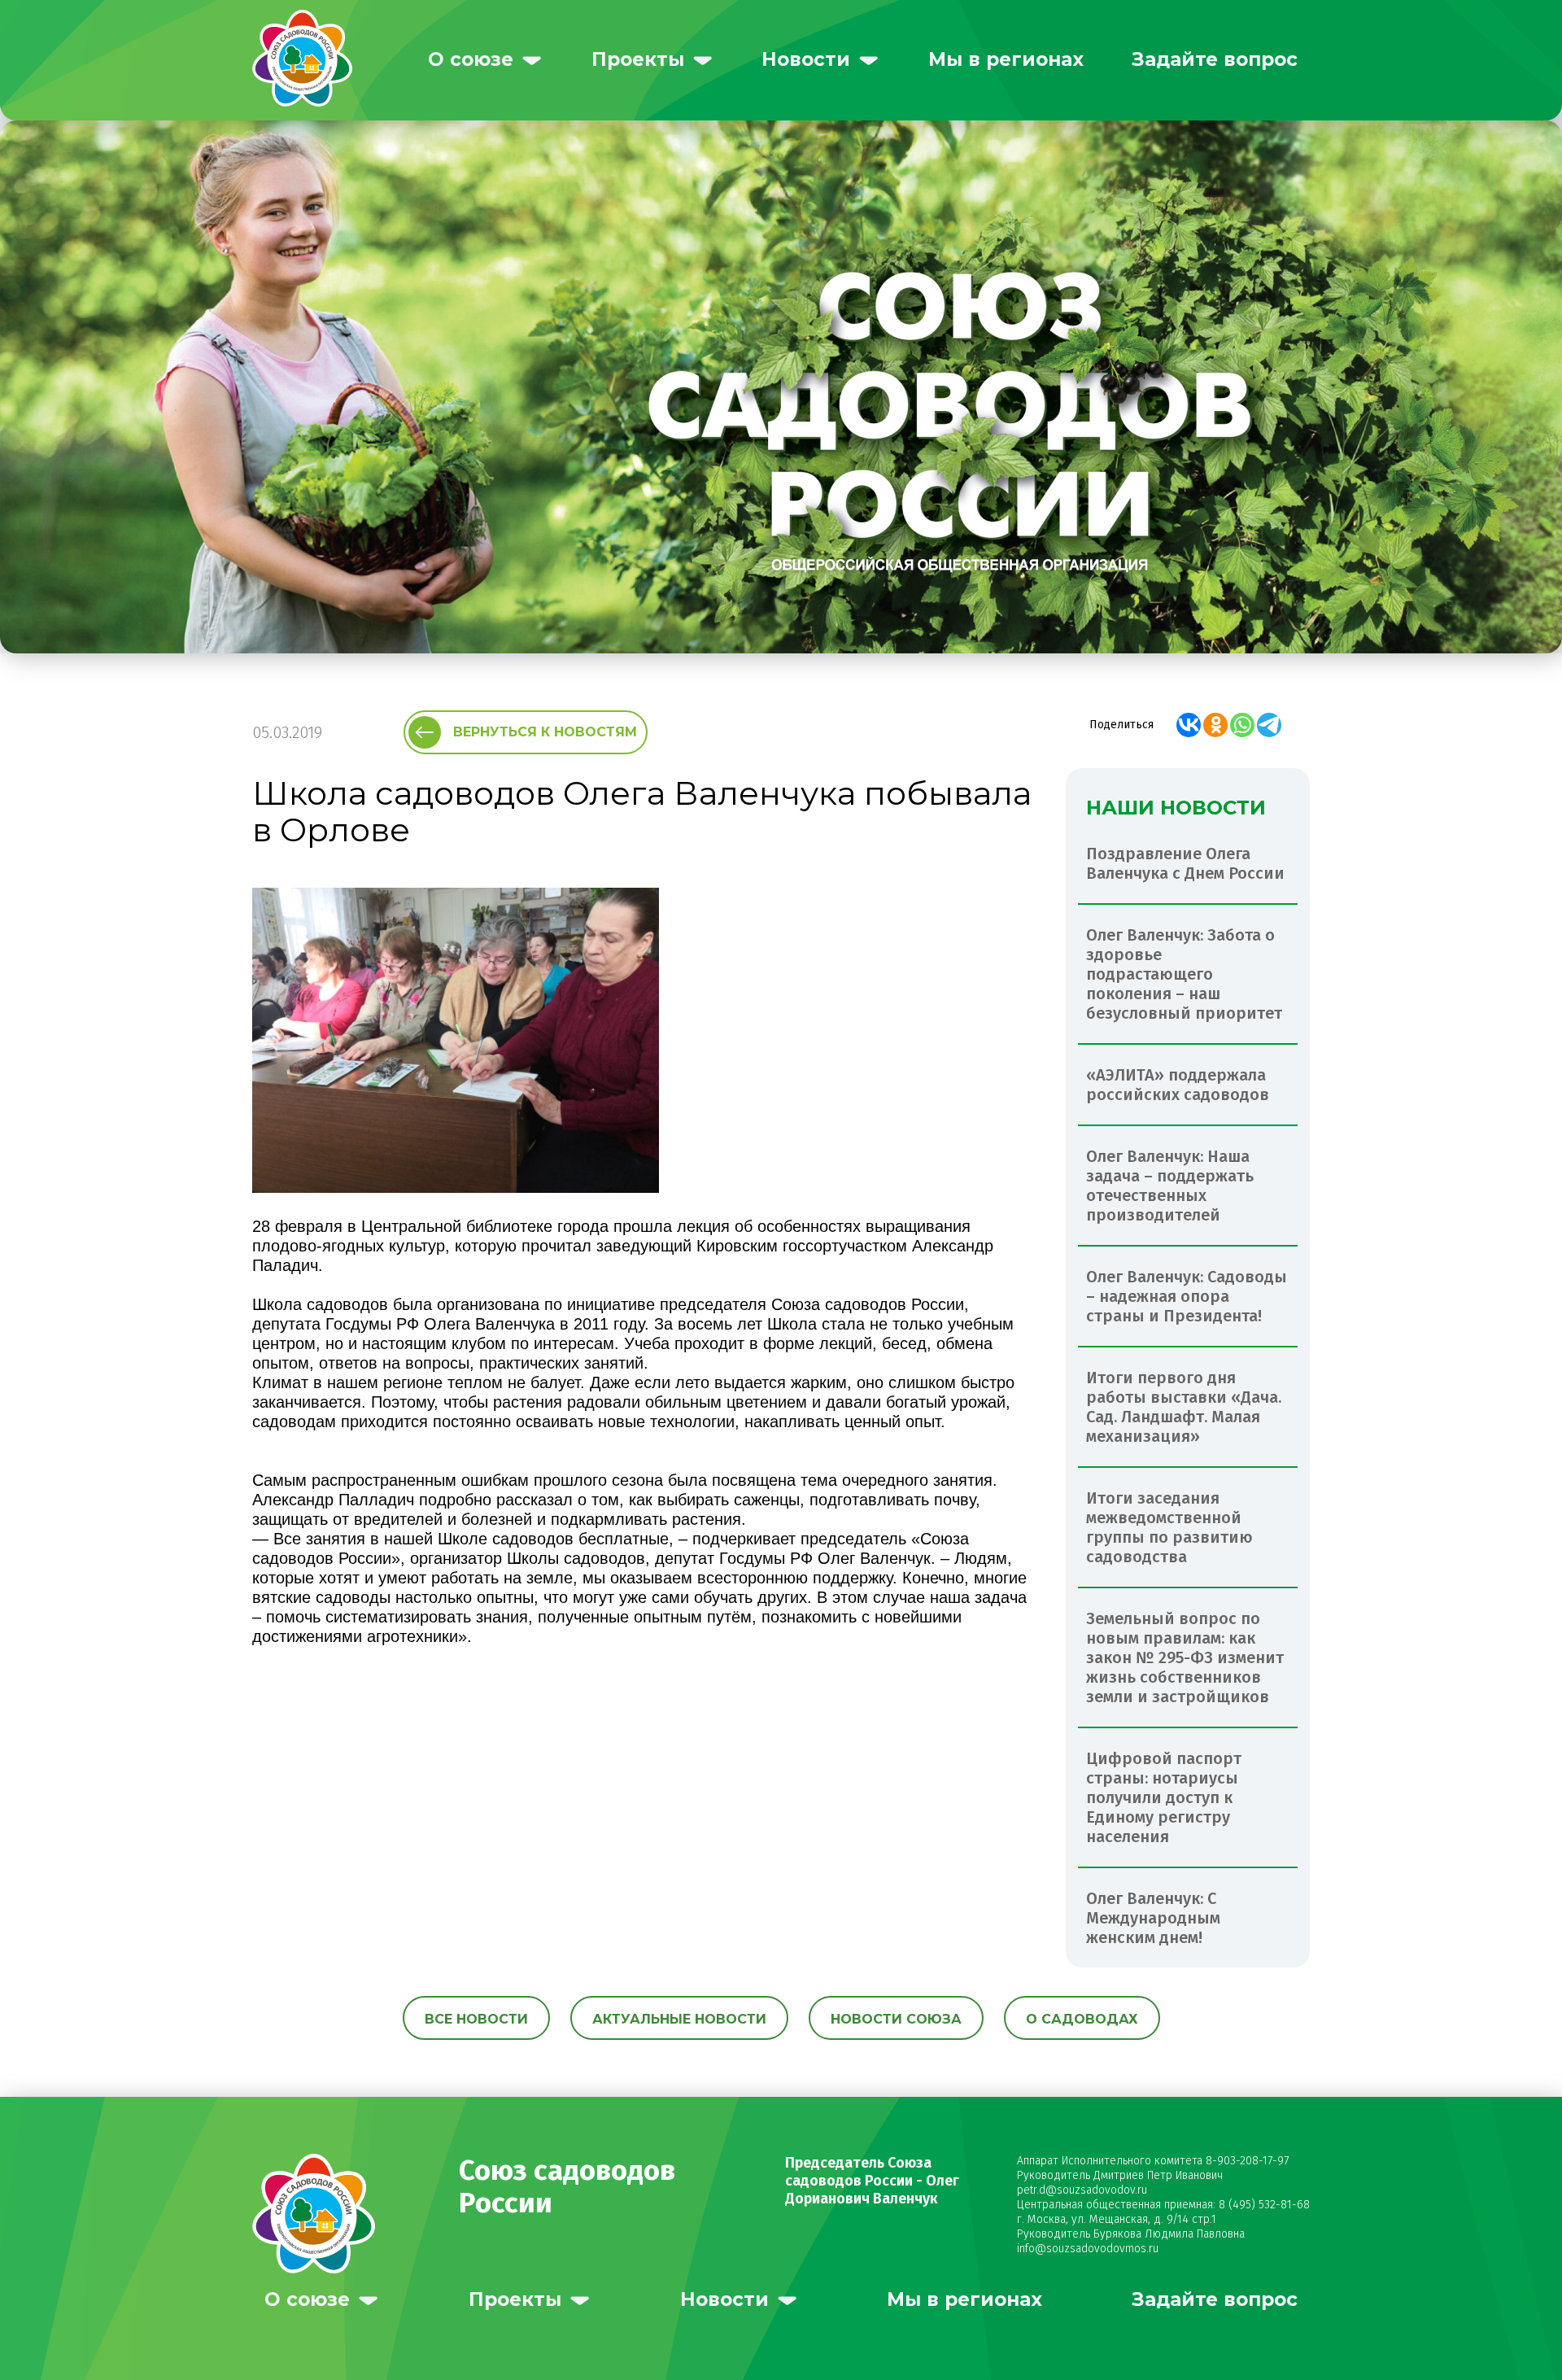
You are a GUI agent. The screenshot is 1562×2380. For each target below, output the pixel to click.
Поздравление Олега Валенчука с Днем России (1185, 863)
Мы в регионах (1006, 59)
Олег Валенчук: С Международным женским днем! (1153, 1918)
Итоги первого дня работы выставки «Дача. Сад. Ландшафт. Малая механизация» (1184, 1407)
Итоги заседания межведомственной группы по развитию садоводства (1169, 1527)
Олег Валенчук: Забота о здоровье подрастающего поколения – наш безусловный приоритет (1184, 974)
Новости (806, 59)
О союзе (471, 59)
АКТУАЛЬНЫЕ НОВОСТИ (679, 2019)
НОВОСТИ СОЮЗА (896, 2019)
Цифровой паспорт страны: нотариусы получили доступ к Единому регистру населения (1164, 1797)
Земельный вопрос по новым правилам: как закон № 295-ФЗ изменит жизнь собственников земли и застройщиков (1185, 1657)
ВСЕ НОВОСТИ (476, 2019)
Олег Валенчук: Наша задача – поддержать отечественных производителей (1170, 1186)
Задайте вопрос (1215, 59)
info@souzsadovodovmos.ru (1088, 2249)
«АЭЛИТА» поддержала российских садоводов (1178, 1085)
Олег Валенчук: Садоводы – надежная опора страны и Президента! (1187, 1296)
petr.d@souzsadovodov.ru (1082, 2190)
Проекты (638, 59)
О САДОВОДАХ (1082, 2019)
